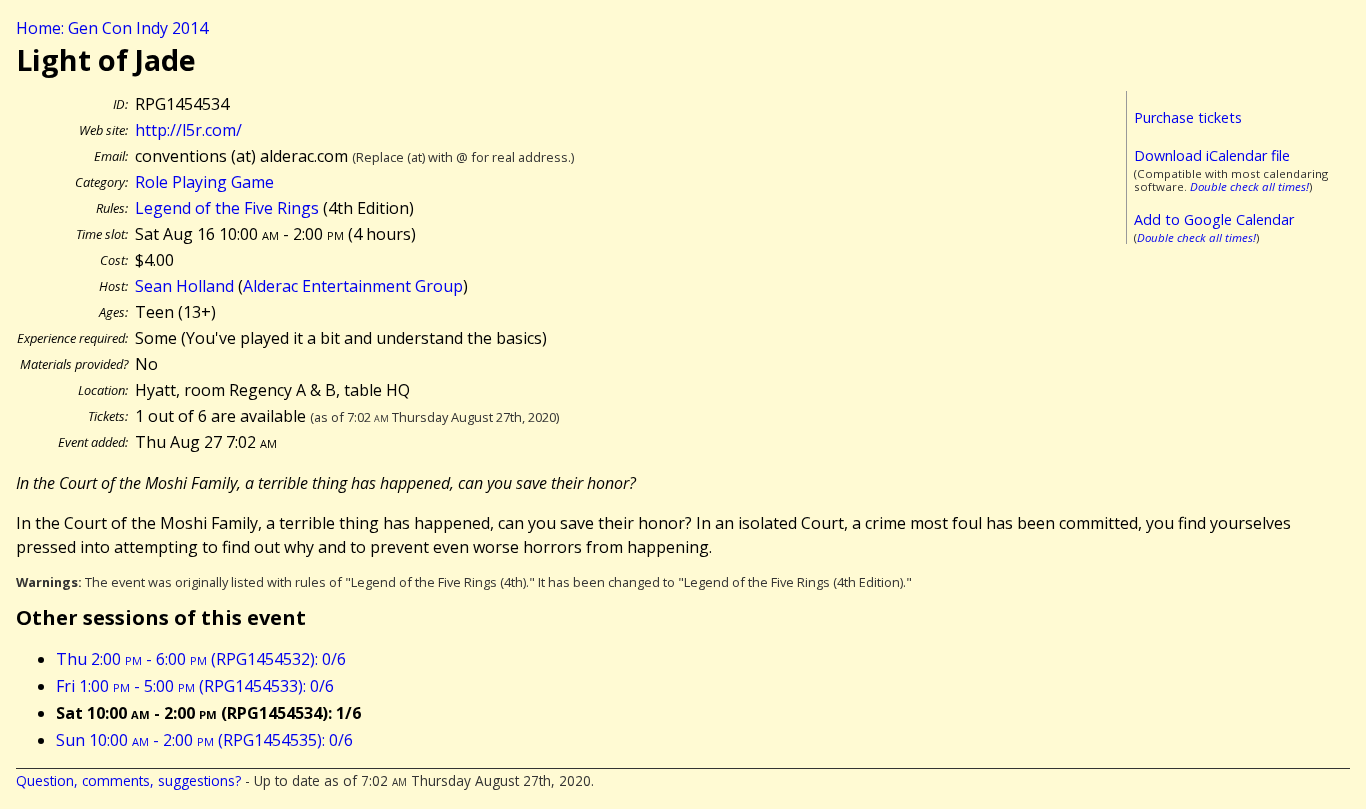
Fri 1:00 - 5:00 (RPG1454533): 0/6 (195, 686)
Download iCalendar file (1212, 155)
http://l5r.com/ (188, 130)
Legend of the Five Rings (227, 208)
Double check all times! (1249, 186)
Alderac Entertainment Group (353, 286)
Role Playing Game (204, 182)
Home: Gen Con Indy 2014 (112, 28)
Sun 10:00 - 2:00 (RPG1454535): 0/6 (204, 740)
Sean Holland (184, 286)
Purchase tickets (1188, 117)
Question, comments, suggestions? (128, 780)
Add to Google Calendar (1214, 219)
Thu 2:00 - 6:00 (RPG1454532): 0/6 (201, 659)
